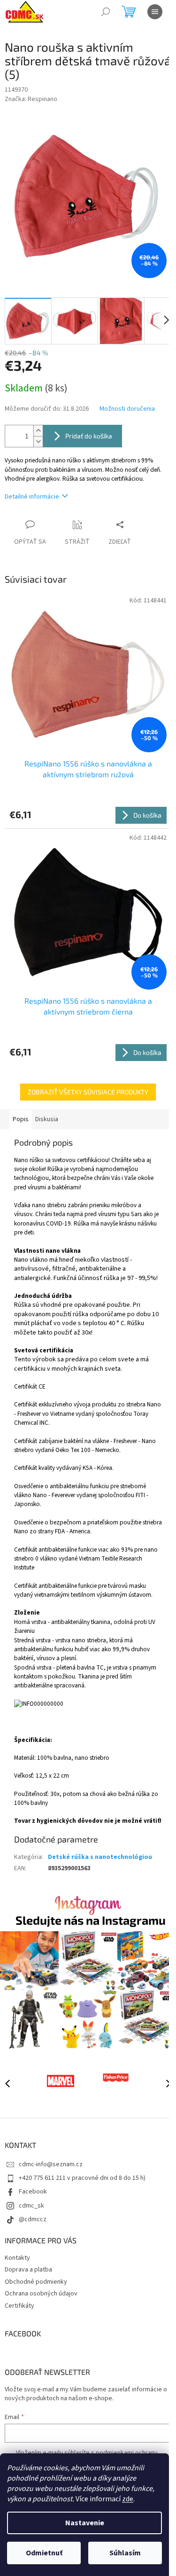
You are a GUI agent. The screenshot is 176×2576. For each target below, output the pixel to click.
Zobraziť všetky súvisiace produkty (88, 1092)
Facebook (33, 2192)
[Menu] (155, 12)
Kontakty (17, 2258)
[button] (164, 2083)
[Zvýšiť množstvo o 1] (38, 431)
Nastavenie (85, 2523)
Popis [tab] (21, 1119)
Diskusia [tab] (47, 1119)
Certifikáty (19, 2306)
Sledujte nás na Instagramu (91, 1920)
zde (128, 2499)
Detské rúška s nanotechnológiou (100, 1857)
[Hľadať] (106, 12)
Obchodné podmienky (36, 2282)
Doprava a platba (28, 2270)
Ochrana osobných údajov (41, 2294)
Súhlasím (125, 2553)
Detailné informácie (32, 497)
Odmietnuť (44, 2553)
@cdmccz (33, 2219)
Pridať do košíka (89, 436)
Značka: (31, 99)
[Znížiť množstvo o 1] (38, 441)
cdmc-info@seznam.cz (51, 2164)
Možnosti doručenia (127, 409)
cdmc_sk (31, 2206)
